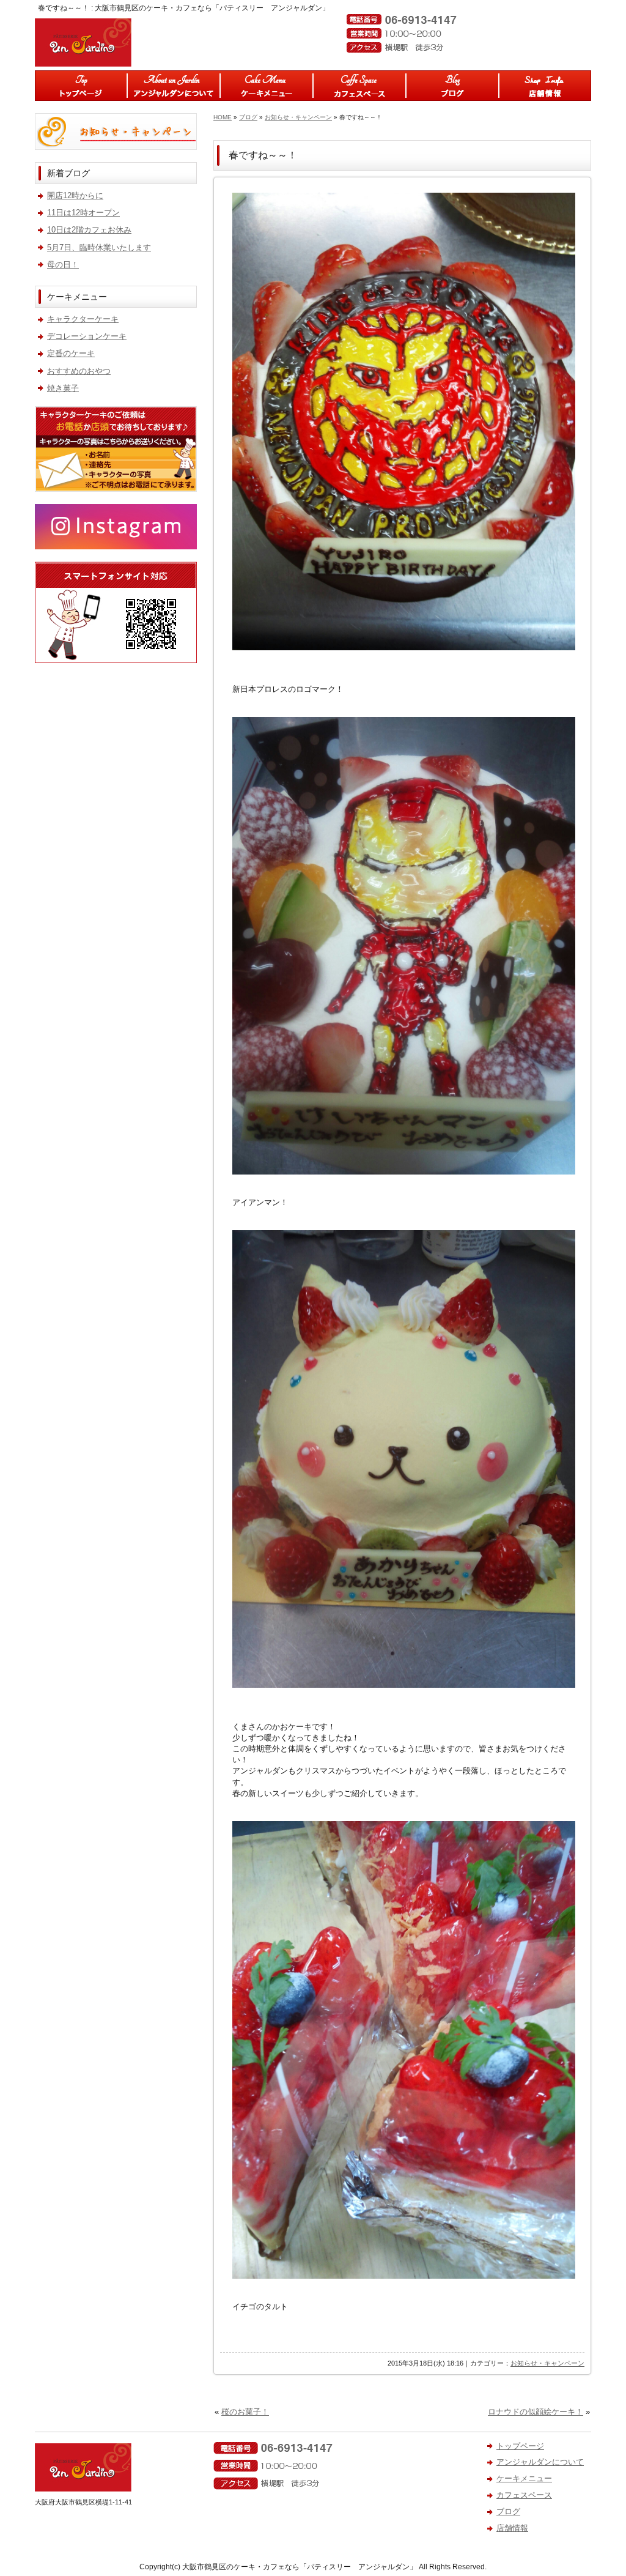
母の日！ (63, 265)
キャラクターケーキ (83, 319)
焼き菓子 (63, 388)
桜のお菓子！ (245, 2412)
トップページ (81, 86)
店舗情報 (545, 86)
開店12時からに (75, 195)
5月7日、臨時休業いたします (99, 247)
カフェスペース (359, 86)
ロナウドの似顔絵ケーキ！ (536, 2412)
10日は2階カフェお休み (89, 230)
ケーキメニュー (267, 86)
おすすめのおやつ (79, 371)
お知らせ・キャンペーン (298, 117)
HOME (223, 117)
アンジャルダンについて (174, 86)
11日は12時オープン (83, 213)
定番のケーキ (71, 353)
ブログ (452, 86)
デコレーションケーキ (87, 336)
